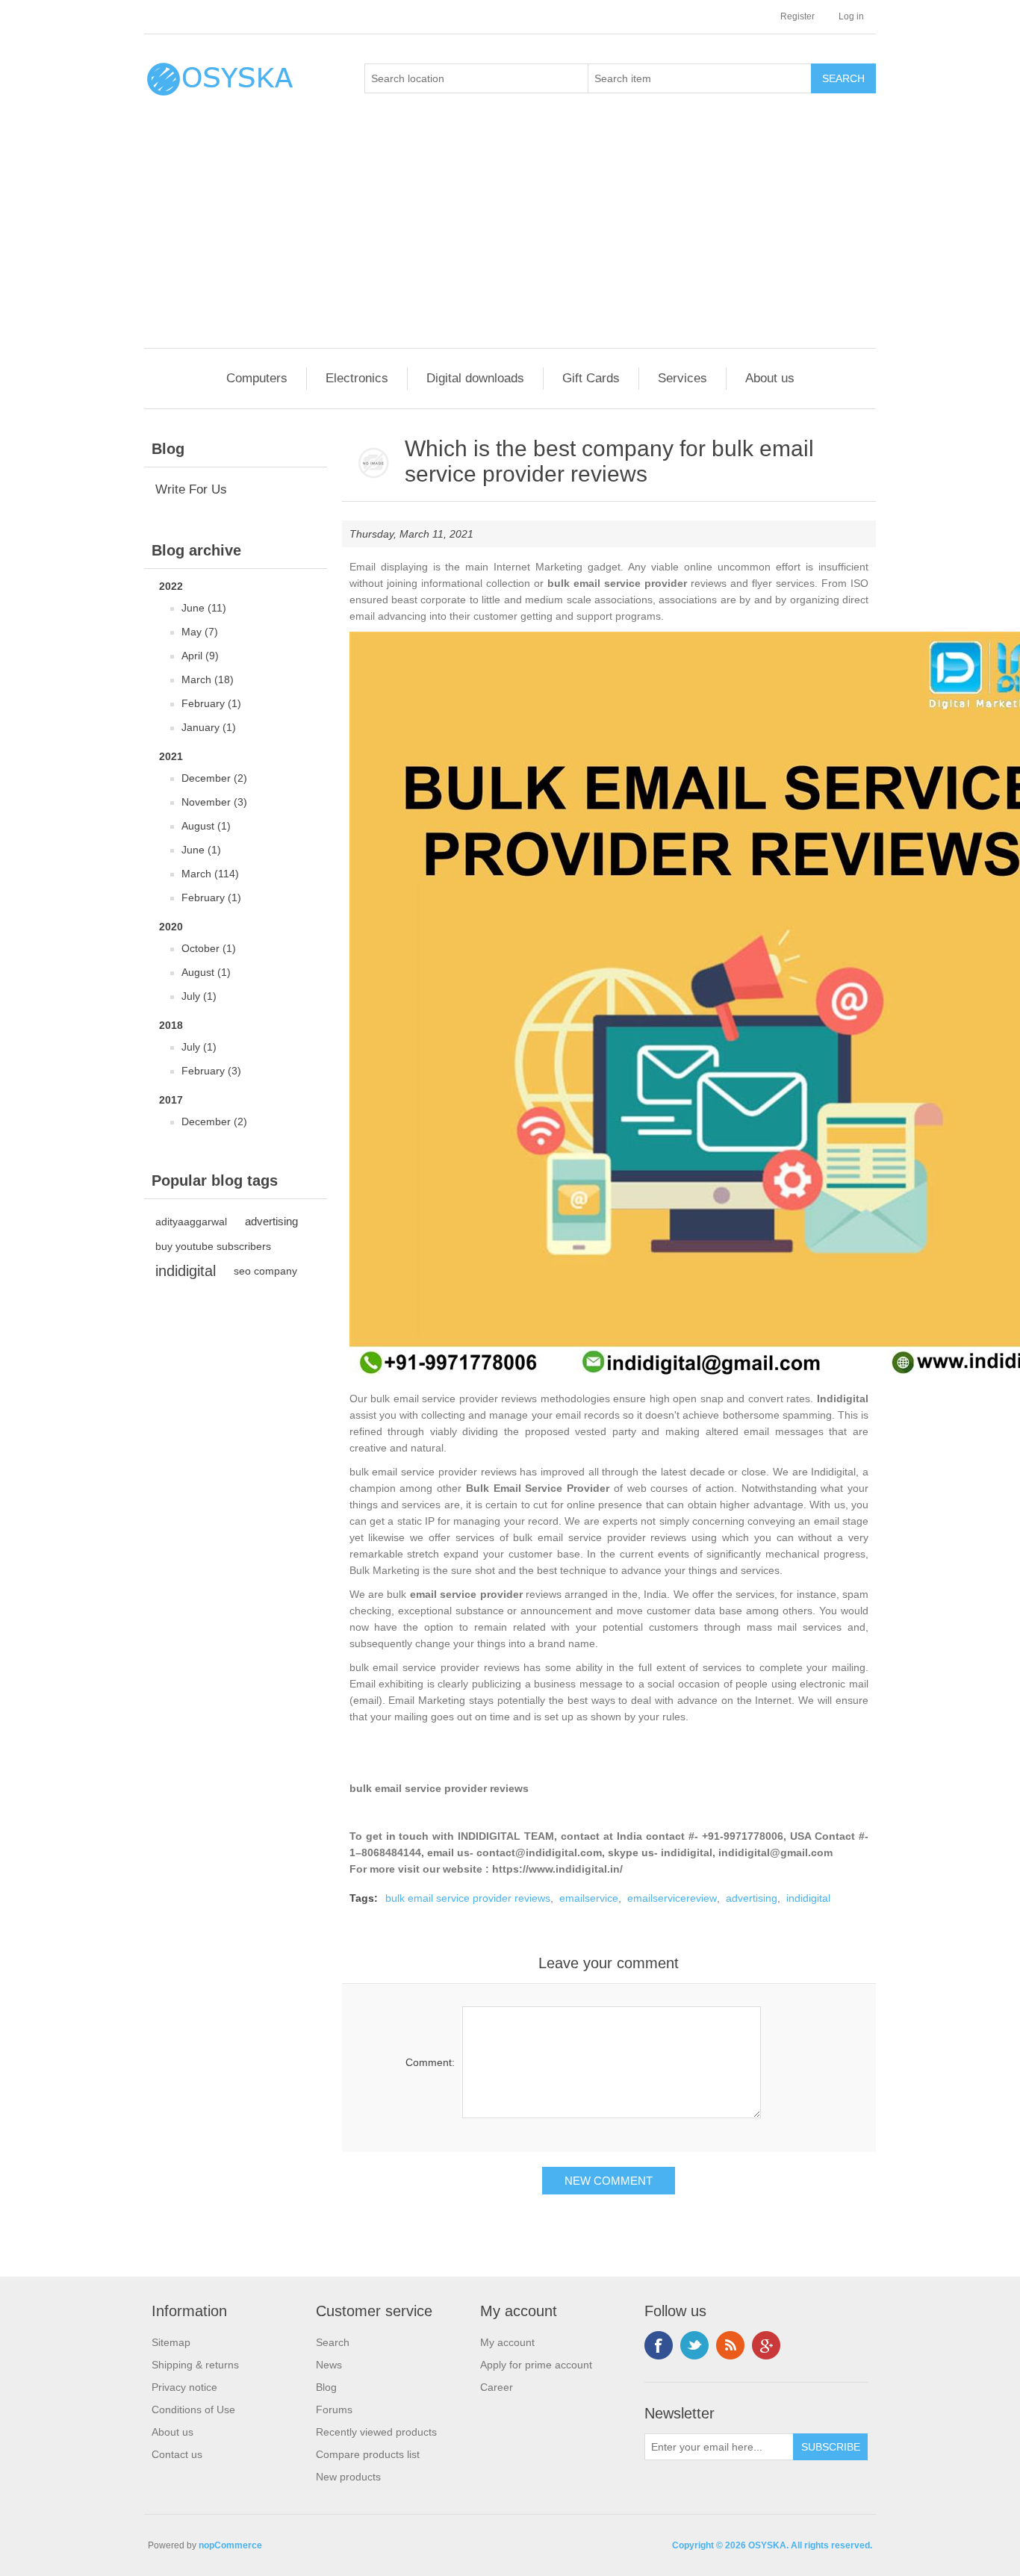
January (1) (209, 727)
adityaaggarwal (191, 1222)
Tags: (364, 1898)
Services (682, 378)
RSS (730, 2345)
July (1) (199, 996)
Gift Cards (591, 378)
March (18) (208, 679)
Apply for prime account (536, 2365)
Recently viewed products (376, 2432)
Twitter (694, 2345)
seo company (265, 1271)
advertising (271, 1221)
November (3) (214, 802)
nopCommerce (230, 2545)
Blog (326, 2387)
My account (507, 2342)
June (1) (201, 850)
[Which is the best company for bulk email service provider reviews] (373, 464)
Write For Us (191, 489)
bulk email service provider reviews (439, 1788)
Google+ (766, 2345)
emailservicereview (672, 1898)
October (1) (209, 948)
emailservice (589, 1898)
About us (770, 378)
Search (333, 2342)
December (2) (214, 778)
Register (797, 16)
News (329, 2365)
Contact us (177, 2454)
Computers (257, 378)
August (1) (206, 826)
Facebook (659, 2345)
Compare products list (368, 2454)
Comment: (430, 2062)
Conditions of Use (193, 2409)
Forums (334, 2409)
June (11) (204, 608)
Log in (851, 16)
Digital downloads (475, 378)
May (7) (200, 632)
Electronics (357, 378)
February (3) (211, 1071)
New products (348, 2477)
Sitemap (171, 2342)
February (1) (211, 703)
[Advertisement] (514, 236)
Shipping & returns (195, 2365)
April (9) (200, 656)
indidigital (186, 1271)
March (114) (210, 874)
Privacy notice (184, 2387)
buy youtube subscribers (213, 1246)
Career (497, 2387)
